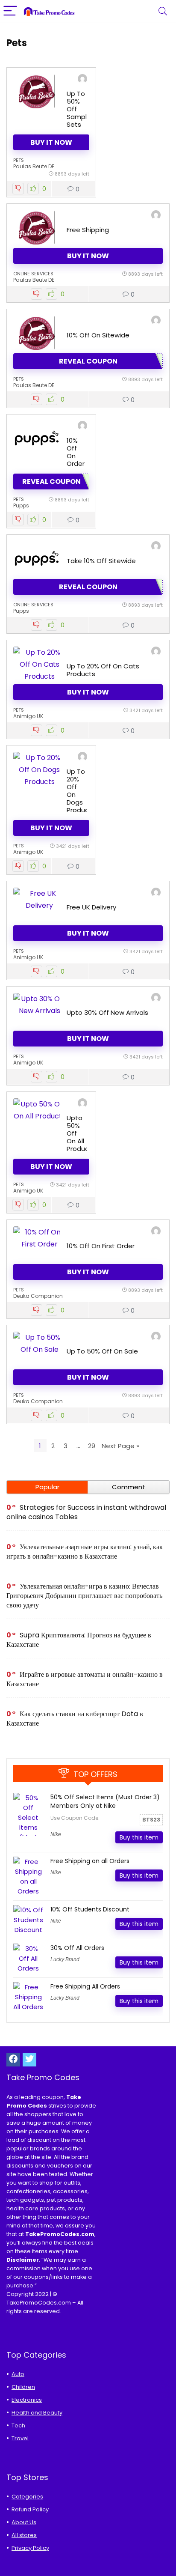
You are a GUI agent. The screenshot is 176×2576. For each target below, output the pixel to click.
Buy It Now (51, 142)
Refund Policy (30, 2509)
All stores (24, 2535)
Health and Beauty (37, 2413)
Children (23, 2387)
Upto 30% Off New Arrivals (107, 1012)
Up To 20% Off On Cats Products (103, 670)
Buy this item (139, 1837)
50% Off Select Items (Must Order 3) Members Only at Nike (105, 1801)
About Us (24, 2522)
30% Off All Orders (77, 1948)
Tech (18, 2425)
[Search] (163, 11)
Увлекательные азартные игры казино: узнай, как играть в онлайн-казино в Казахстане (85, 1552)
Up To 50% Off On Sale (102, 1351)
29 (92, 1446)
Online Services (33, 274)
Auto (18, 2374)
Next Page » (120, 1446)
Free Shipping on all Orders (90, 1861)
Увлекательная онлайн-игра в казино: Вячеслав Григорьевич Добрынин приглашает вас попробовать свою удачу (84, 1596)
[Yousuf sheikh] (156, 652)
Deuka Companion (38, 1296)
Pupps (21, 505)
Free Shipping (88, 230)
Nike (56, 1834)
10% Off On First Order (101, 1246)
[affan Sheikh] (82, 80)
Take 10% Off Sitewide (101, 561)
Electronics (27, 2400)
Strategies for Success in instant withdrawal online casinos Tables (86, 1512)
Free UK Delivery (91, 907)
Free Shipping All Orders (85, 1986)
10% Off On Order (76, 452)
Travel (20, 2438)
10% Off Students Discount (90, 1909)
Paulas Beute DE (34, 166)
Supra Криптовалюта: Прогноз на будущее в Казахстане (79, 1640)
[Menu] (10, 11)
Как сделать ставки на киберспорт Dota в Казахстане (75, 1719)
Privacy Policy (30, 2548)
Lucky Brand (65, 1959)
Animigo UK (28, 716)
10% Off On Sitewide (98, 335)
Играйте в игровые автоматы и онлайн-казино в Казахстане (85, 1679)
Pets (19, 160)
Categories (27, 2497)
